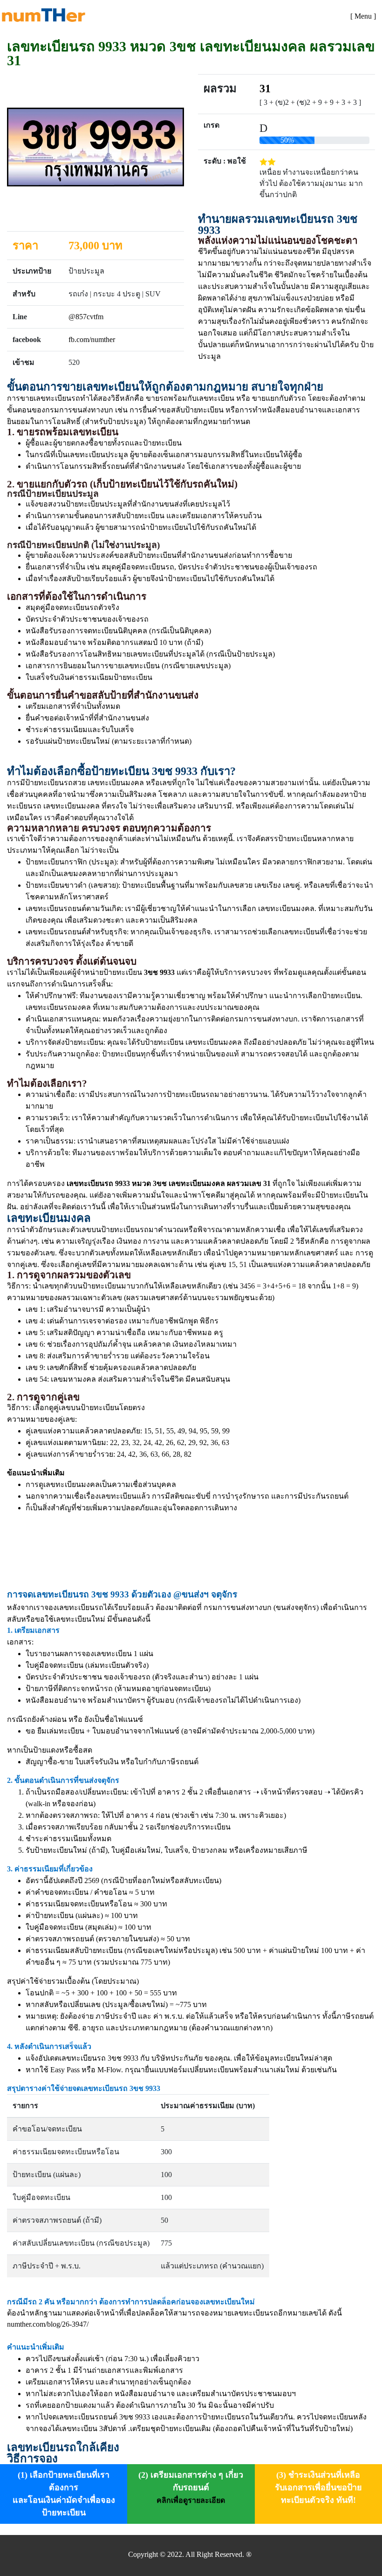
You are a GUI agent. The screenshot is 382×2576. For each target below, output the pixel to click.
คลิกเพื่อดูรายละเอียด (191, 2500)
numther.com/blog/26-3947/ (48, 2324)
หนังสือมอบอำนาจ (56, 1700)
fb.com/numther (92, 339)
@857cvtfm (86, 317)
